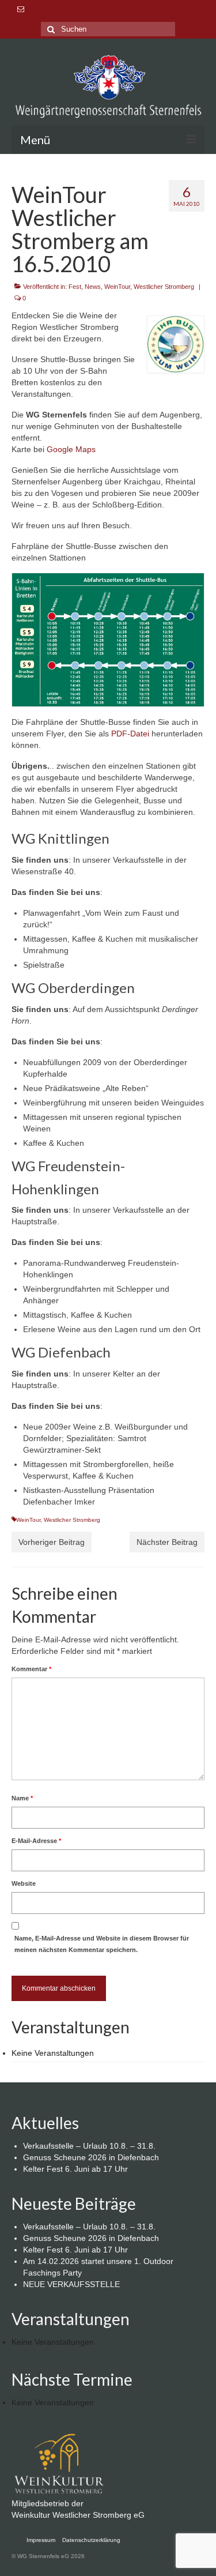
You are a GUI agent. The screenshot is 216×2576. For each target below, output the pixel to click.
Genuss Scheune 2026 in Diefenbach (91, 2157)
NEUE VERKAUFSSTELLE (71, 2284)
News (93, 287)
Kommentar (31, 1669)
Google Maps (71, 449)
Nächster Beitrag (167, 1542)
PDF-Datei (130, 734)
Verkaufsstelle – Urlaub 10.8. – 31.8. (89, 2146)
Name (22, 1798)
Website (24, 1883)
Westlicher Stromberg (164, 287)
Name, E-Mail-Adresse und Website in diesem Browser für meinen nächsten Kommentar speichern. (102, 1944)
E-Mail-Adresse (36, 1841)
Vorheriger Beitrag (52, 1542)
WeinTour (117, 287)
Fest (75, 287)
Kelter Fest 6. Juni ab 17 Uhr (75, 2169)
